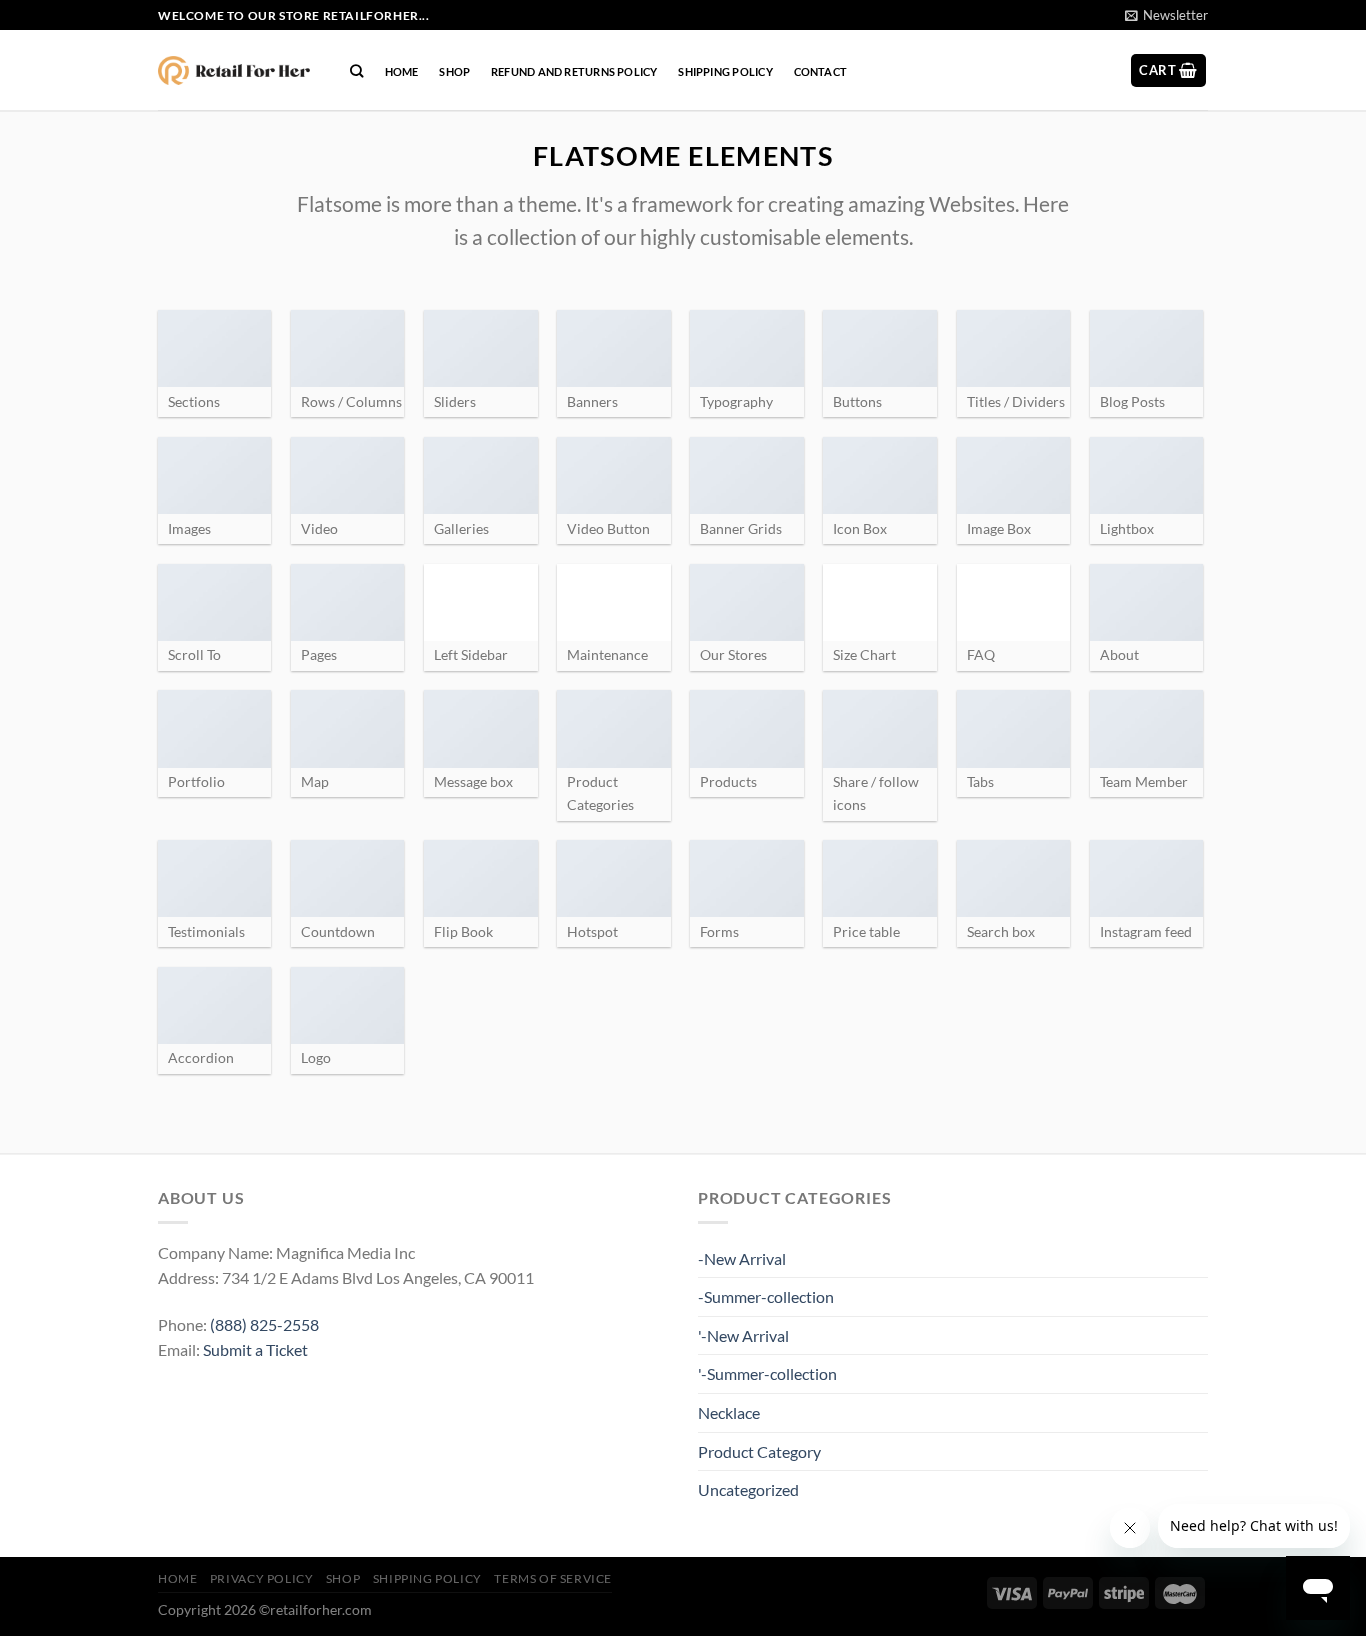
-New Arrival (742, 1258)
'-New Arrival (743, 1335)
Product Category (759, 1451)
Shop (454, 71)
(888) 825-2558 (264, 1324)
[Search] (357, 71)
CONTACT (821, 71)
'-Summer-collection (767, 1373)
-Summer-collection (766, 1296)
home (402, 71)
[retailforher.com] (234, 71)
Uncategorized (748, 1489)
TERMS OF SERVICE (553, 1578)
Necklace (729, 1412)
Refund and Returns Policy (574, 71)
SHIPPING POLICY (725, 71)
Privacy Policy (262, 1578)
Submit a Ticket (255, 1349)
